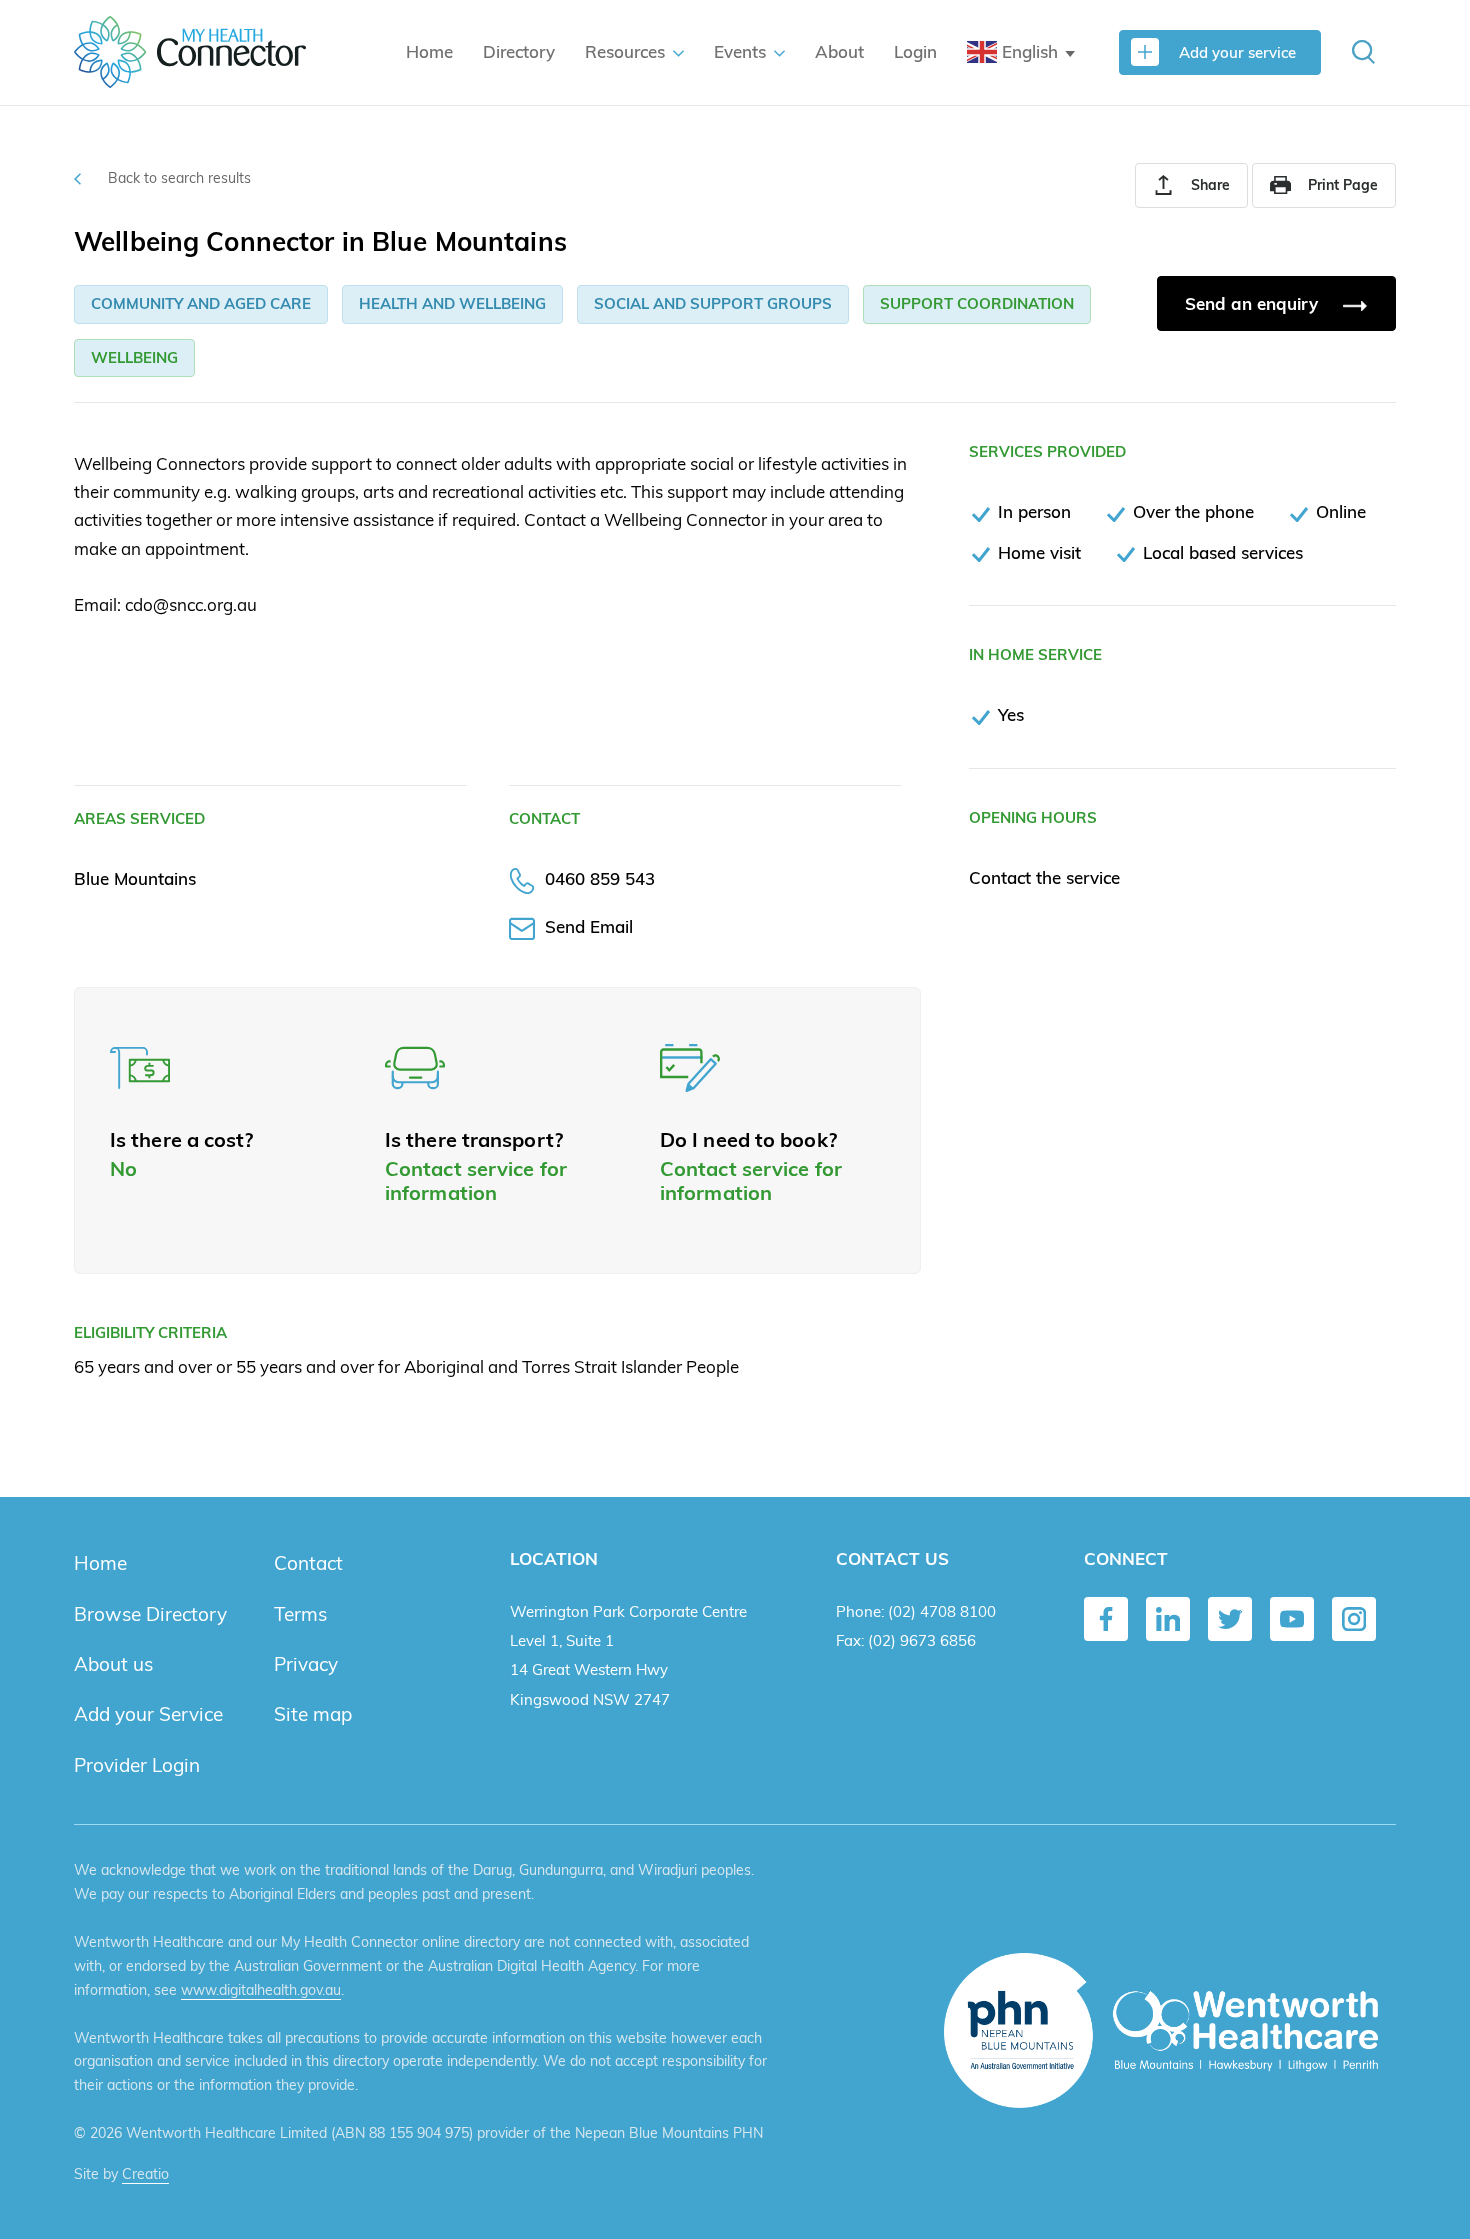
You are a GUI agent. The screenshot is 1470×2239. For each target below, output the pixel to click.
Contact (308, 1563)
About (839, 51)
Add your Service (148, 1714)
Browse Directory (150, 1614)
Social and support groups (713, 303)
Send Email (589, 926)
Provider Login (137, 1765)
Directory (519, 51)
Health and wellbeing (452, 303)
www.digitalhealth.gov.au (261, 1990)
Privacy (306, 1664)
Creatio (145, 2174)
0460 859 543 (600, 878)
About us (113, 1664)
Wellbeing (134, 357)
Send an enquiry (1254, 303)
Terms (300, 1614)
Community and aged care (201, 303)
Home (429, 51)
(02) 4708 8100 (942, 1611)
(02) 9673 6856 (922, 1640)
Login (915, 51)
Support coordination (977, 303)
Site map (313, 1714)
